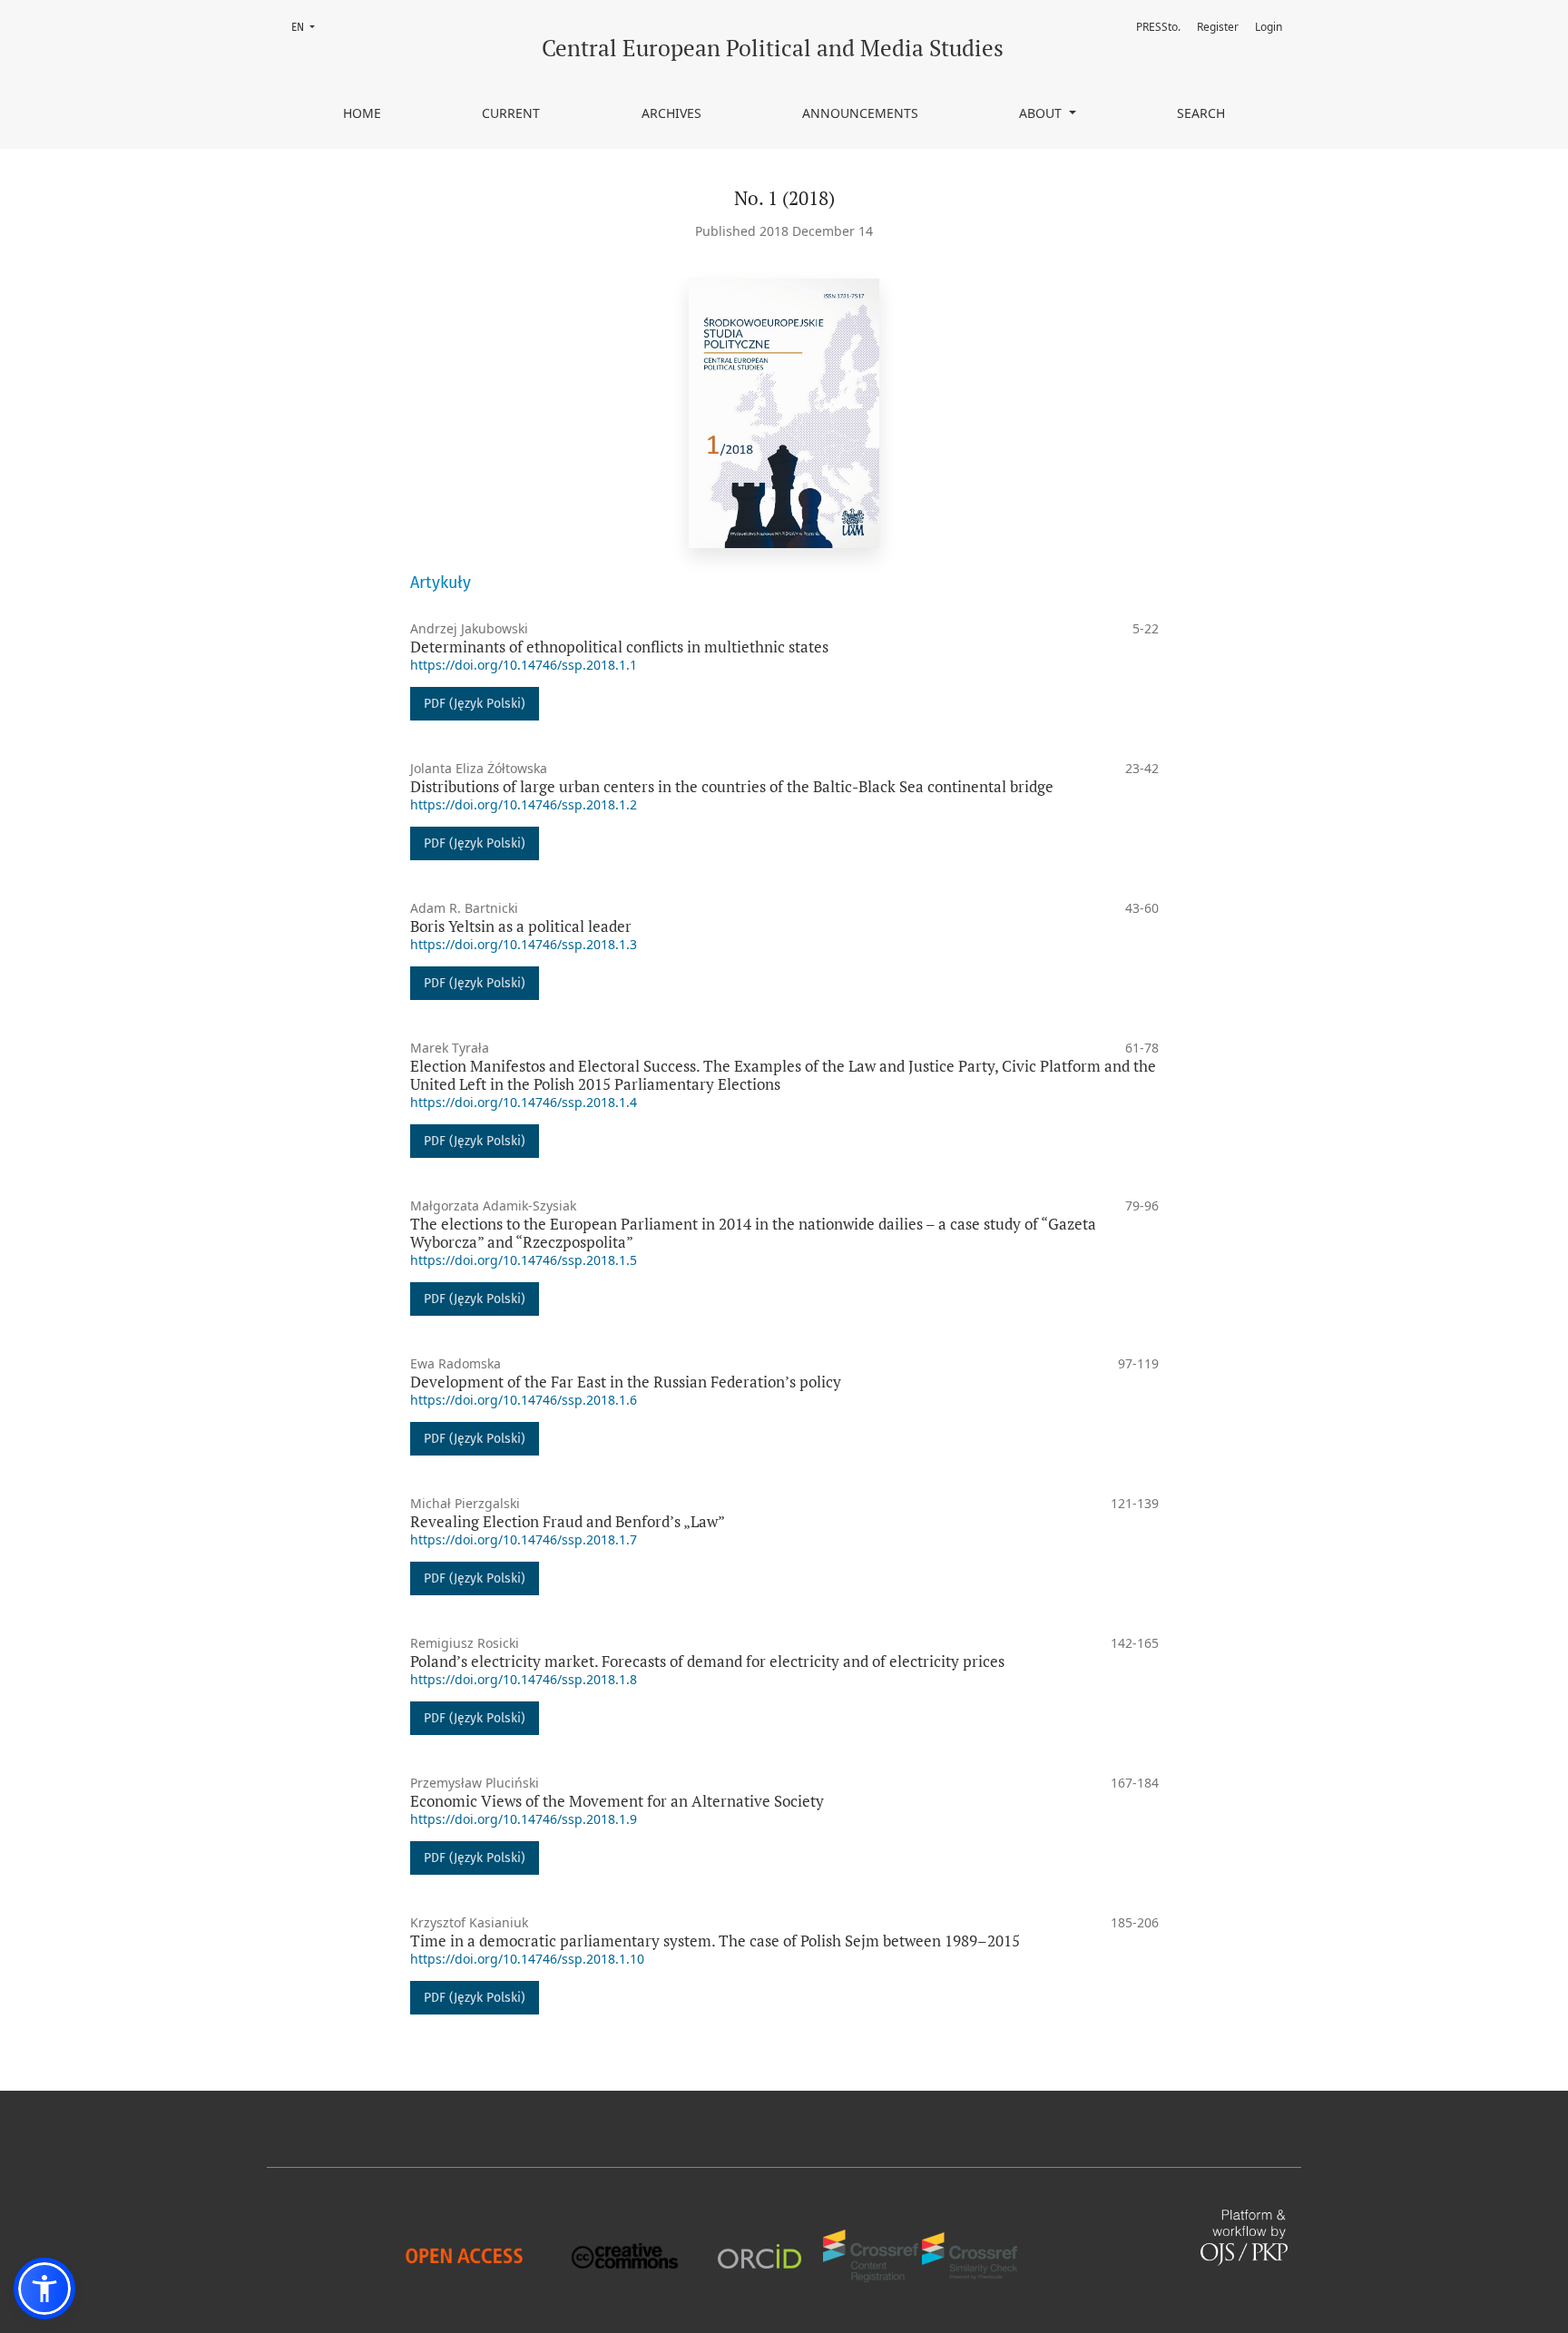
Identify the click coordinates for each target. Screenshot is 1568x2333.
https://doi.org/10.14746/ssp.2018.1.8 (524, 1679)
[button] (44, 2289)
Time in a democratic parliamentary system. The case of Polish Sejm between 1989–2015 (715, 1941)
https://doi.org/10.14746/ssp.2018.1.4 (524, 1102)
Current (511, 113)
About (1042, 113)
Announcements (860, 113)
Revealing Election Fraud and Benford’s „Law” (568, 1521)
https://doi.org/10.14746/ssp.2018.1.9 (524, 1819)
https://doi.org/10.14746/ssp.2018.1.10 (527, 1959)
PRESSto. (1158, 27)
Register (1218, 27)
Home (362, 113)
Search (1201, 113)
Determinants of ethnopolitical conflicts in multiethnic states (619, 647)
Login (1269, 27)
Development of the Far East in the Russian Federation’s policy (626, 1382)
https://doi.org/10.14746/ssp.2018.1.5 (524, 1260)
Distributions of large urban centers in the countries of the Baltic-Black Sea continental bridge (732, 786)
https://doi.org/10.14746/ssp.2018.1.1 (524, 665)
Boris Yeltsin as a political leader (521, 926)
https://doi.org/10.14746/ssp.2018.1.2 (524, 804)
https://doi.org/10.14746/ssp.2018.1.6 (524, 1400)
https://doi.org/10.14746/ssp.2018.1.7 (524, 1539)
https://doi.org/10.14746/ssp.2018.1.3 (524, 944)
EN (309, 27)
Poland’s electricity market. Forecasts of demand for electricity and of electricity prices (707, 1661)
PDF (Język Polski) (475, 704)
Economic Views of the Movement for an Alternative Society (617, 1801)
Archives (671, 113)
